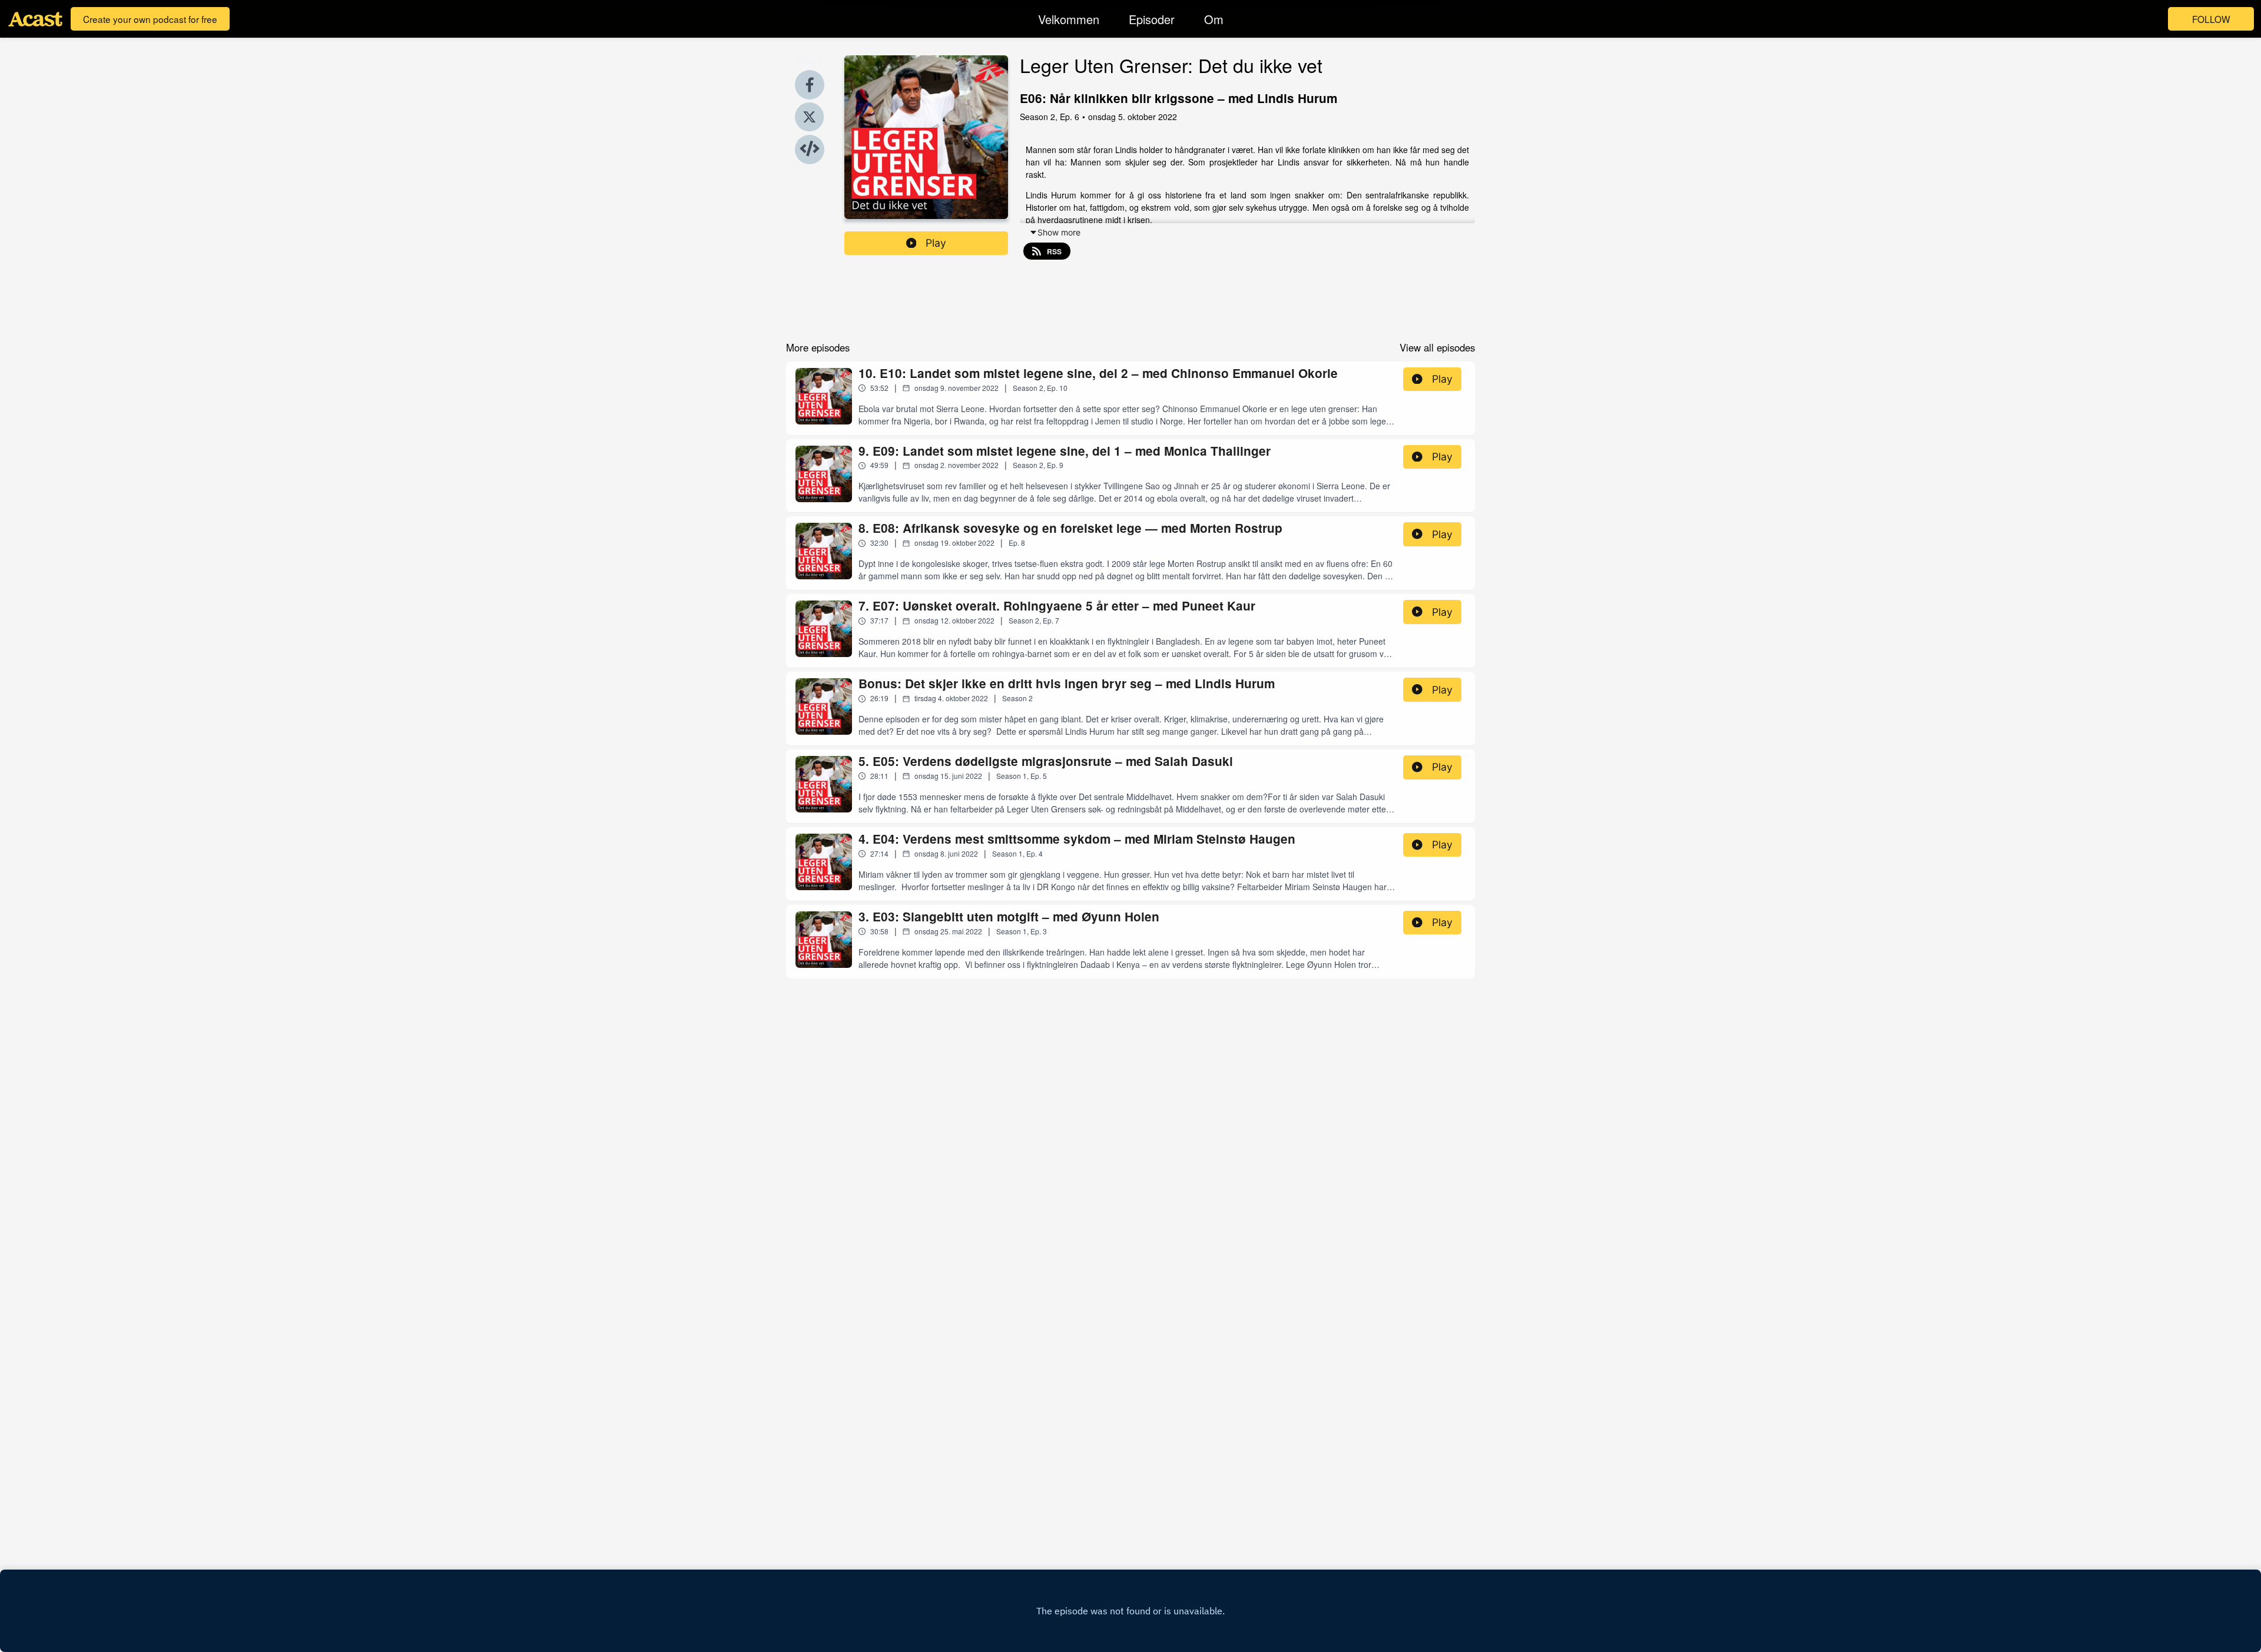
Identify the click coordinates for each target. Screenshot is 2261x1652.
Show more (1059, 232)
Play (936, 243)
